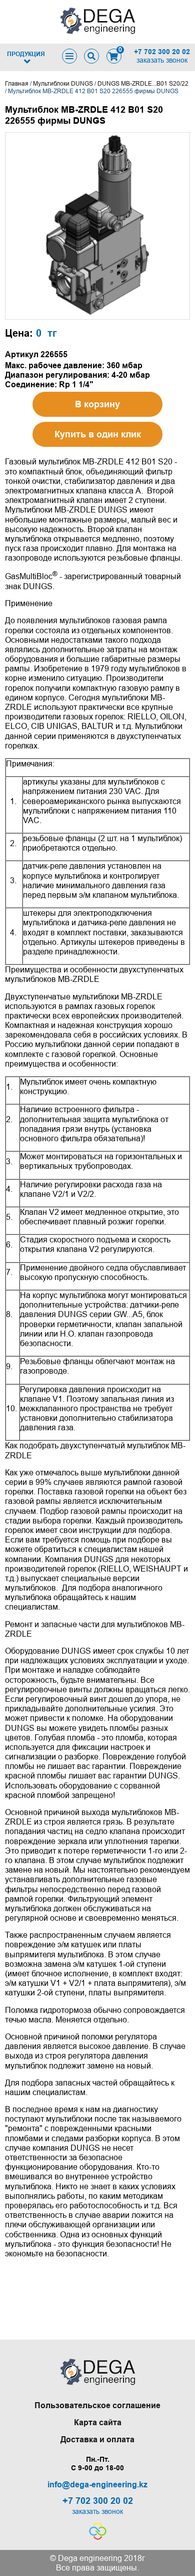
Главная (17, 84)
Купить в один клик (98, 434)
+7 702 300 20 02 (162, 52)
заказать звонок (162, 60)
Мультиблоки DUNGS (63, 84)
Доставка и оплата (97, 2439)
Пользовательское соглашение (97, 2405)
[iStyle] (98, 2537)
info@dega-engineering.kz (97, 2485)
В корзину (97, 404)
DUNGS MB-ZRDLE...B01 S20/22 (143, 84)
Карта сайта (98, 2422)
